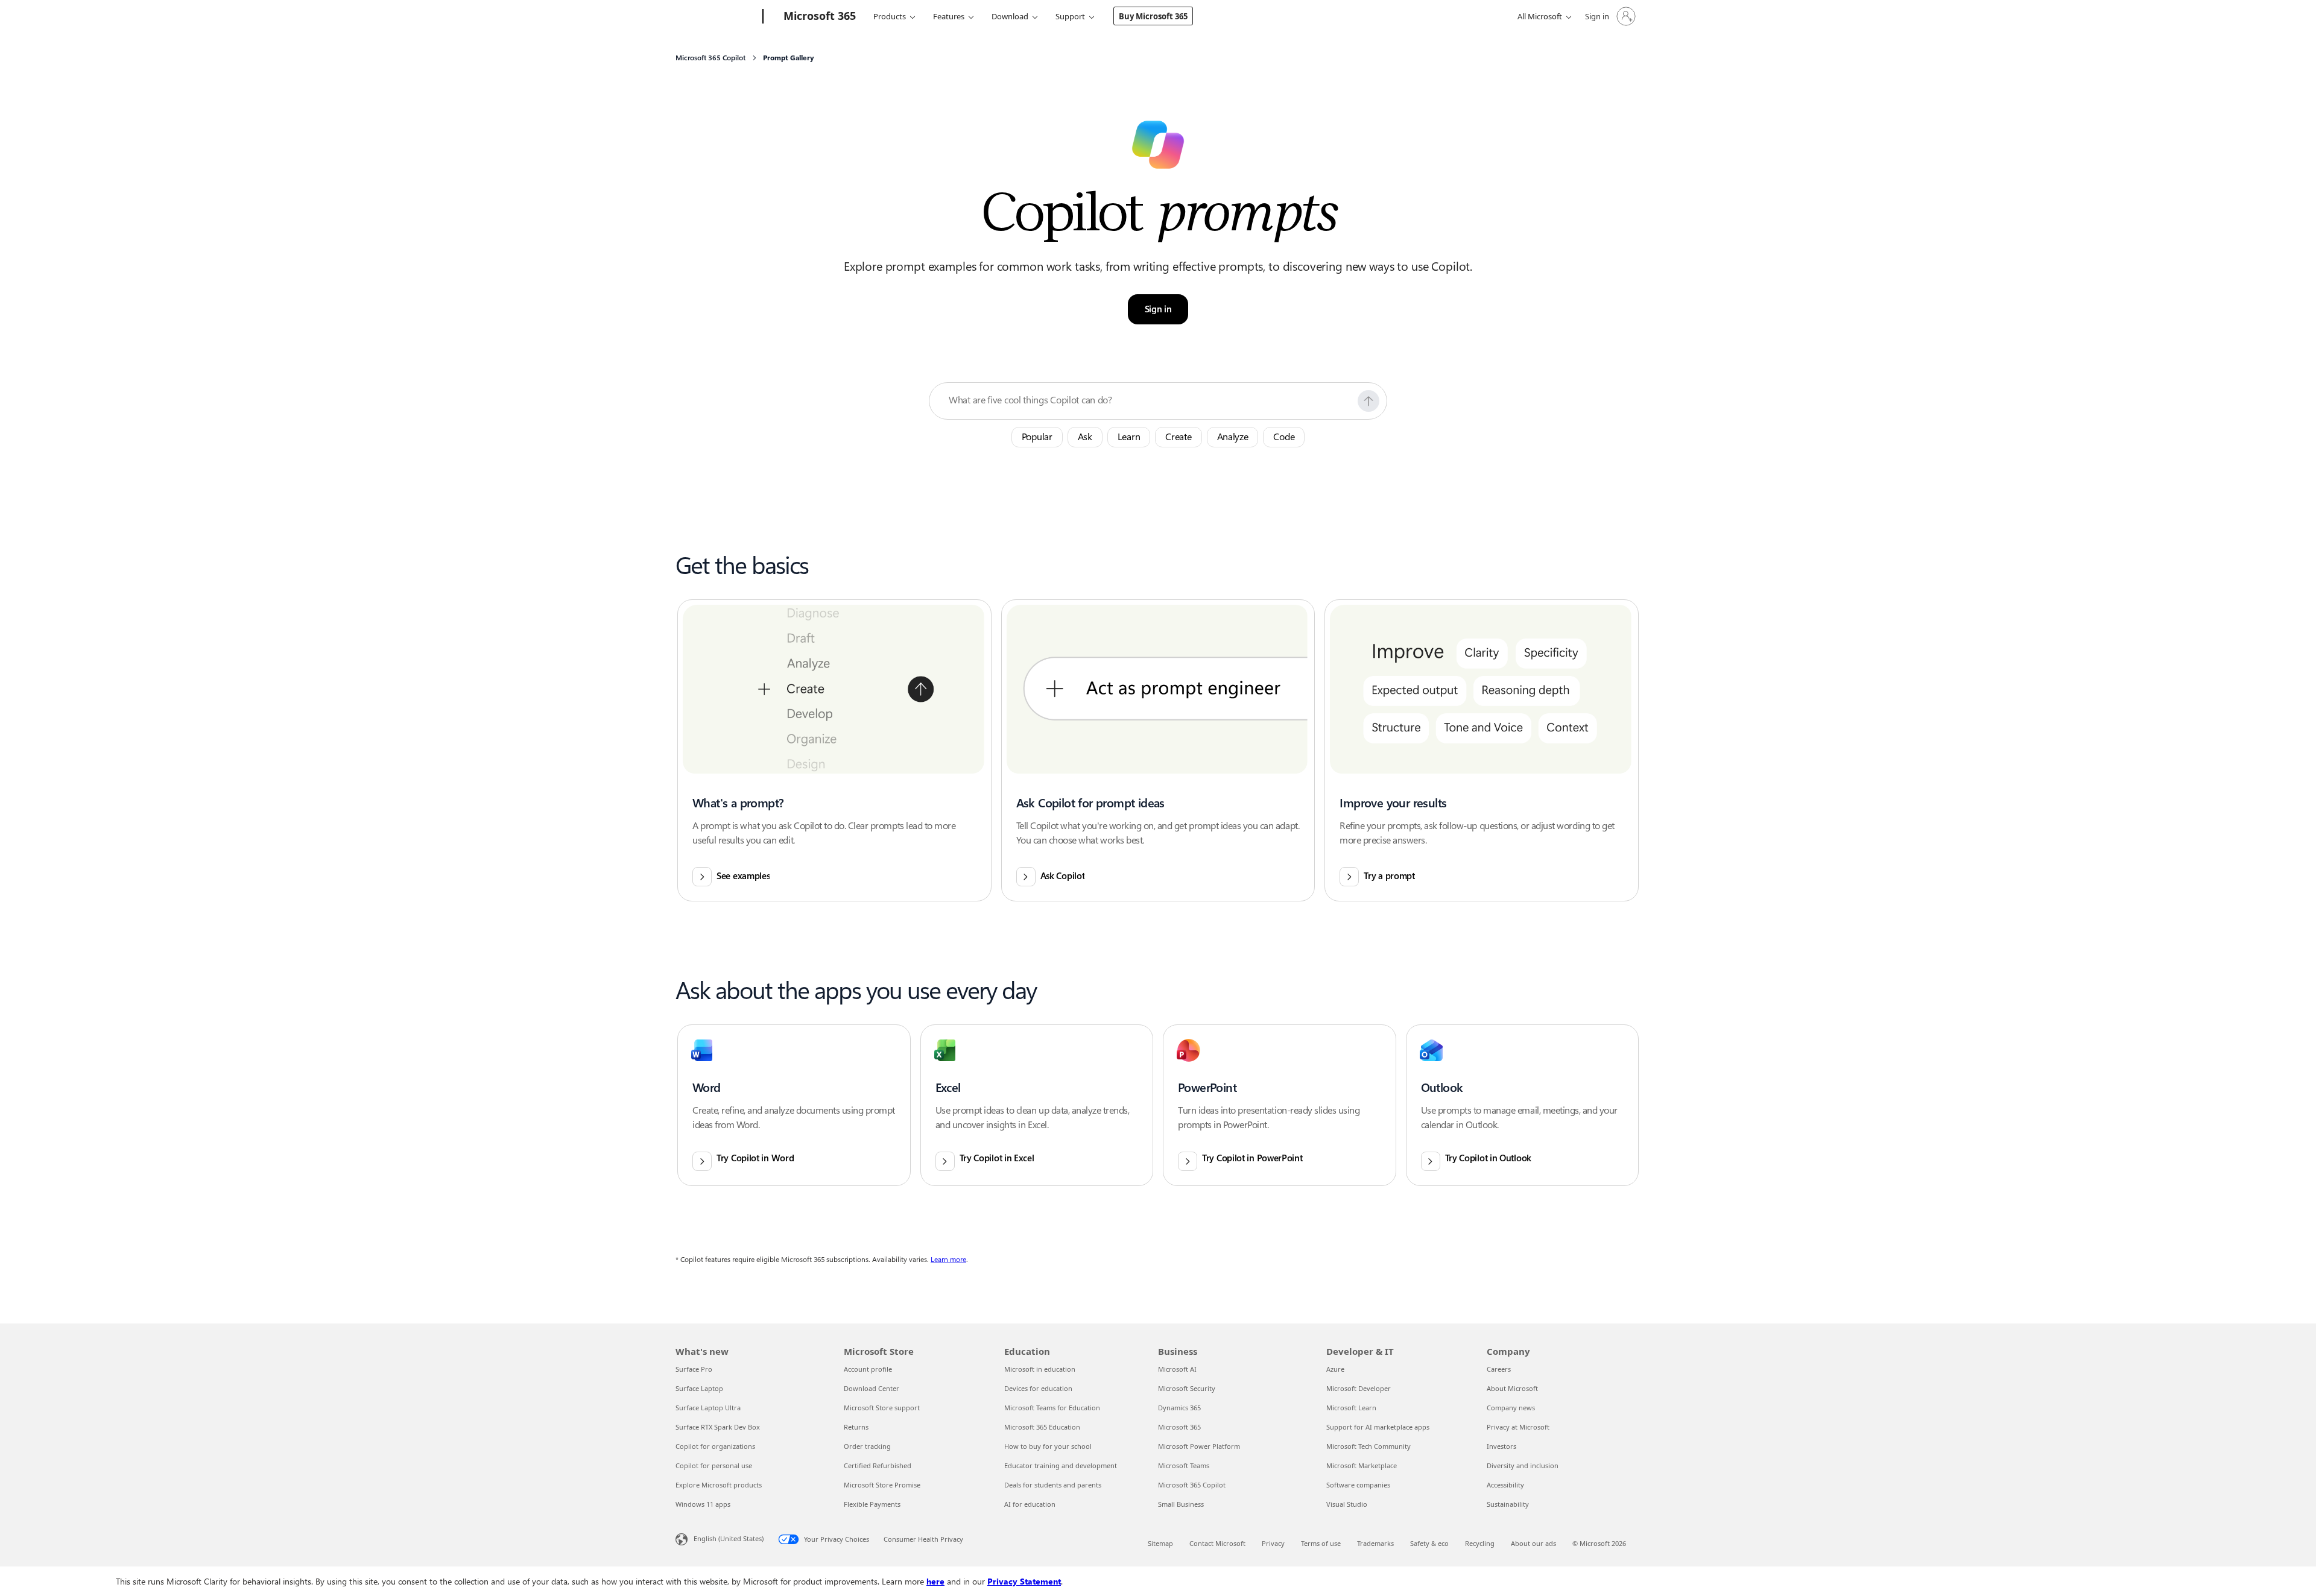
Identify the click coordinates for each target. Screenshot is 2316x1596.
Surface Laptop (699, 1388)
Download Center (872, 1388)
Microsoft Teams (1184, 1465)
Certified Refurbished (878, 1465)
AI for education (1030, 1504)
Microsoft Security (1187, 1388)
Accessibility (1505, 1485)
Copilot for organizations (715, 1446)
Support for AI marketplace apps (1378, 1427)
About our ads (1533, 1543)
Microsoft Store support (882, 1408)
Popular (1037, 437)
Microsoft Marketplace (1362, 1465)
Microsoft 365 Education (1042, 1427)
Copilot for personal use (714, 1465)
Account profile (868, 1369)
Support (1070, 16)
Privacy (1273, 1543)
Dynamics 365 (1179, 1408)
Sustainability (1508, 1504)
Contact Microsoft (1217, 1543)
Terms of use (1321, 1543)
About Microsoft (1512, 1388)
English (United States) (729, 1538)
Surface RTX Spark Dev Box (718, 1427)
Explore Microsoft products (719, 1485)
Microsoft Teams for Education (1052, 1408)
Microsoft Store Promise (882, 1485)
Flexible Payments (872, 1504)
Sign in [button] (1158, 309)
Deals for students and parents (1053, 1485)
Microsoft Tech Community (1368, 1446)
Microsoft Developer (1359, 1388)
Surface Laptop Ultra (708, 1408)
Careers (1499, 1369)
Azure (1335, 1369)
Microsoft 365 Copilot (1192, 1485)
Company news (1511, 1408)
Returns (856, 1427)
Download (1010, 16)
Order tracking (867, 1446)
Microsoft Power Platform (1199, 1446)
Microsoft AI (1177, 1369)
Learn (1129, 437)
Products (890, 16)
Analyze (1233, 437)
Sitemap (1160, 1543)
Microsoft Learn (1351, 1408)
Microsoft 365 (1179, 1427)
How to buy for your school (1048, 1446)
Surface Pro (694, 1369)
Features (949, 16)
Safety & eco (1429, 1543)
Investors (1501, 1446)
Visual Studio (1347, 1504)
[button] (1368, 401)
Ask (1085, 437)
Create (1178, 437)
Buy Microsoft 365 (1153, 16)
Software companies (1358, 1485)
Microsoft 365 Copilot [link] (710, 58)
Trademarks (1375, 1543)
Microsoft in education (1040, 1369)
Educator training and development (1061, 1465)
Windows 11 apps (703, 1504)
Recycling (1480, 1543)
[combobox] (1150, 400)
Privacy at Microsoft (1518, 1427)
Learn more (948, 1260)
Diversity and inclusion (1523, 1465)
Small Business (1181, 1504)
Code (1284, 437)
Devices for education (1038, 1388)
